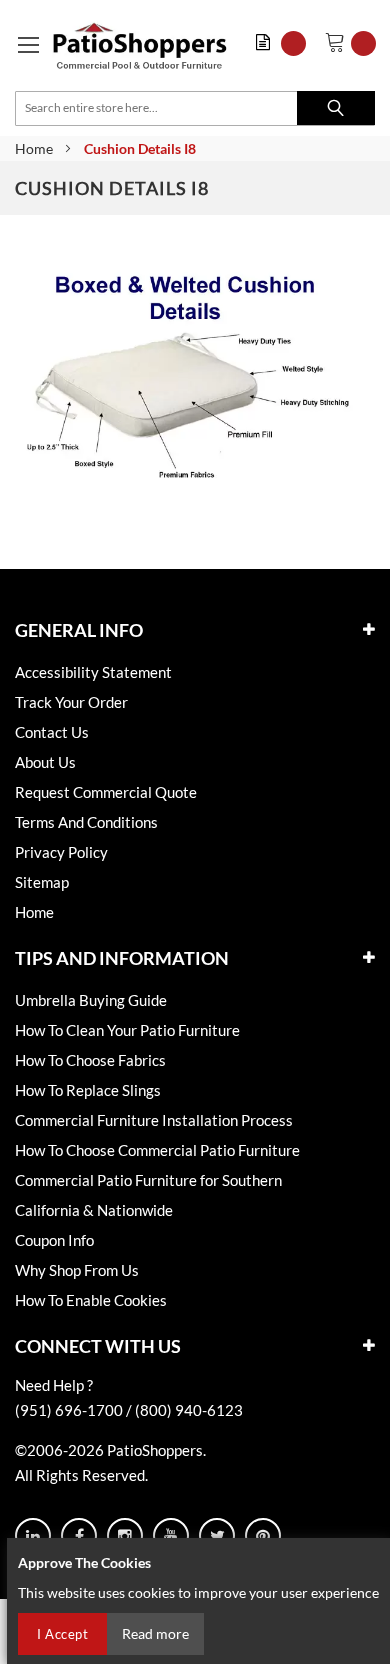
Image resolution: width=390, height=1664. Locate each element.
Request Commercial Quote (106, 792)
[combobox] (195, 108)
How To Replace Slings (88, 1090)
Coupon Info (54, 1240)
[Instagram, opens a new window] (125, 1536)
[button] (285, 43)
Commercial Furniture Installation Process (154, 1120)
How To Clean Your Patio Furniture (127, 1030)
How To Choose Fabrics (90, 1060)
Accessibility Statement (93, 672)
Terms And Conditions (86, 822)
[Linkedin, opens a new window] (33, 1536)
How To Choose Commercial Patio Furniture (157, 1150)
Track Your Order (71, 702)
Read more (155, 1633)
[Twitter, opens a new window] (217, 1536)
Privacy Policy (61, 852)
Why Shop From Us (77, 1270)
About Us (45, 762)
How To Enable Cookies (91, 1300)
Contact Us (52, 732)
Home (34, 148)
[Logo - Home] (140, 45)
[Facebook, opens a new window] (79, 1536)
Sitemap (42, 882)
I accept (62, 1634)
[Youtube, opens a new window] (171, 1536)
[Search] (336, 108)
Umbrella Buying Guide (91, 1000)
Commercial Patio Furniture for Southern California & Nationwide (148, 1195)
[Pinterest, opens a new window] (263, 1536)
